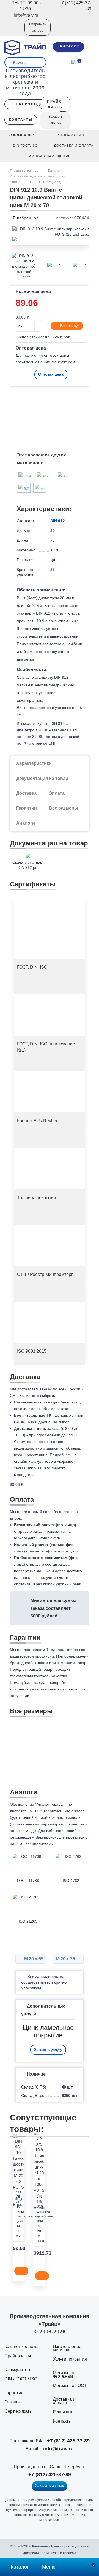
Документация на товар (42, 778)
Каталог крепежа (22, 2347)
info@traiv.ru (58, 2449)
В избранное (25, 218)
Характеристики (34, 763)
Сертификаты (19, 2411)
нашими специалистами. (32, 1844)
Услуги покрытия (70, 2359)
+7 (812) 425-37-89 (68, 2441)
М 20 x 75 (66, 1959)
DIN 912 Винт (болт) (46, 182)
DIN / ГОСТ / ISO (21, 2379)
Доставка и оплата (64, 2401)
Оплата (57, 793)
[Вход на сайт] (13, 31)
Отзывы (13, 2402)
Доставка (26, 793)
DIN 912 (58, 521)
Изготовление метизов (67, 2348)
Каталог (54, 171)
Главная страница (25, 171)
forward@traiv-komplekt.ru (37, 1538)
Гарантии (27, 808)
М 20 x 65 (33, 1959)
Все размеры (64, 808)
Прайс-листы (18, 2356)
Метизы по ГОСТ (70, 2385)
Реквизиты (64, 2412)
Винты (15, 182)
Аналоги (26, 823)
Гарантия (14, 2393)
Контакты (62, 2421)
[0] (74, 61)
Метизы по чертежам (64, 2375)
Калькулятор (17, 2370)
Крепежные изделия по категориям (38, 176)
